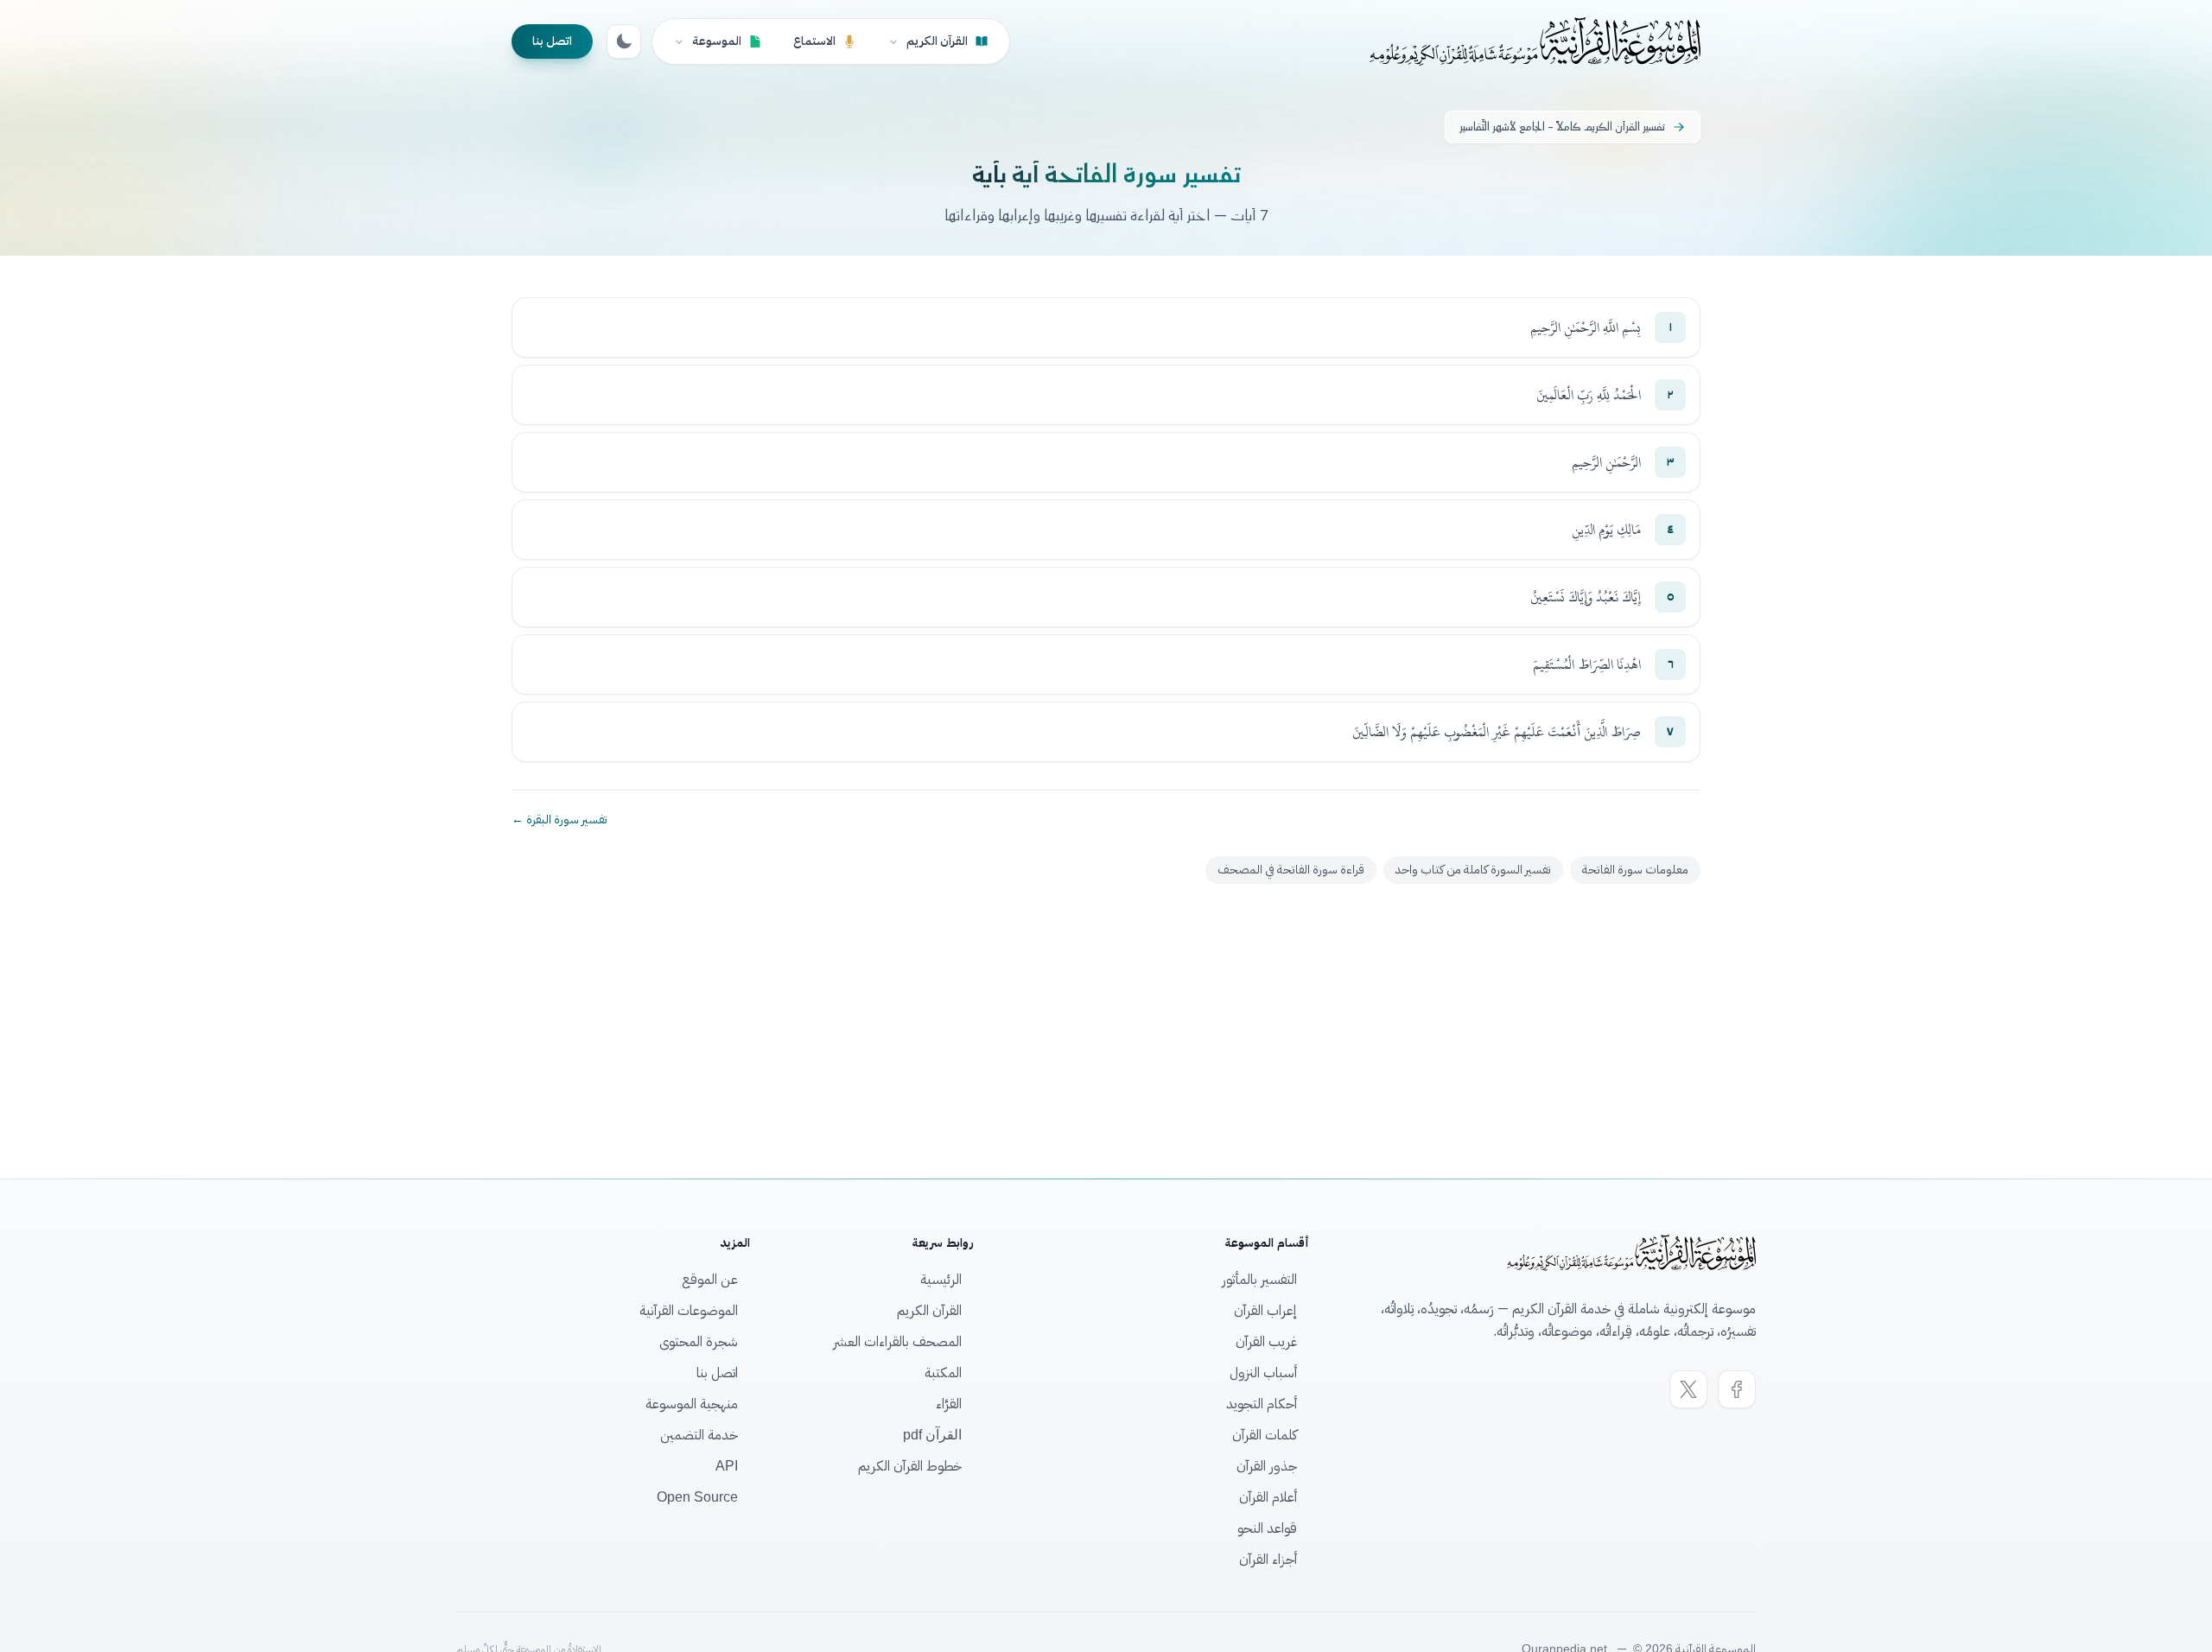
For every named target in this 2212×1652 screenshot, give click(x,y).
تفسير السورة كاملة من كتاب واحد (1473, 870)
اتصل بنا (552, 41)
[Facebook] (1737, 1389)
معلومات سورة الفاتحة (1635, 870)
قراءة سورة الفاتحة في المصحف (1291, 870)
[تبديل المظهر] (624, 41)
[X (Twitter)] (1688, 1389)
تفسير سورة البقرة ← (559, 820)
